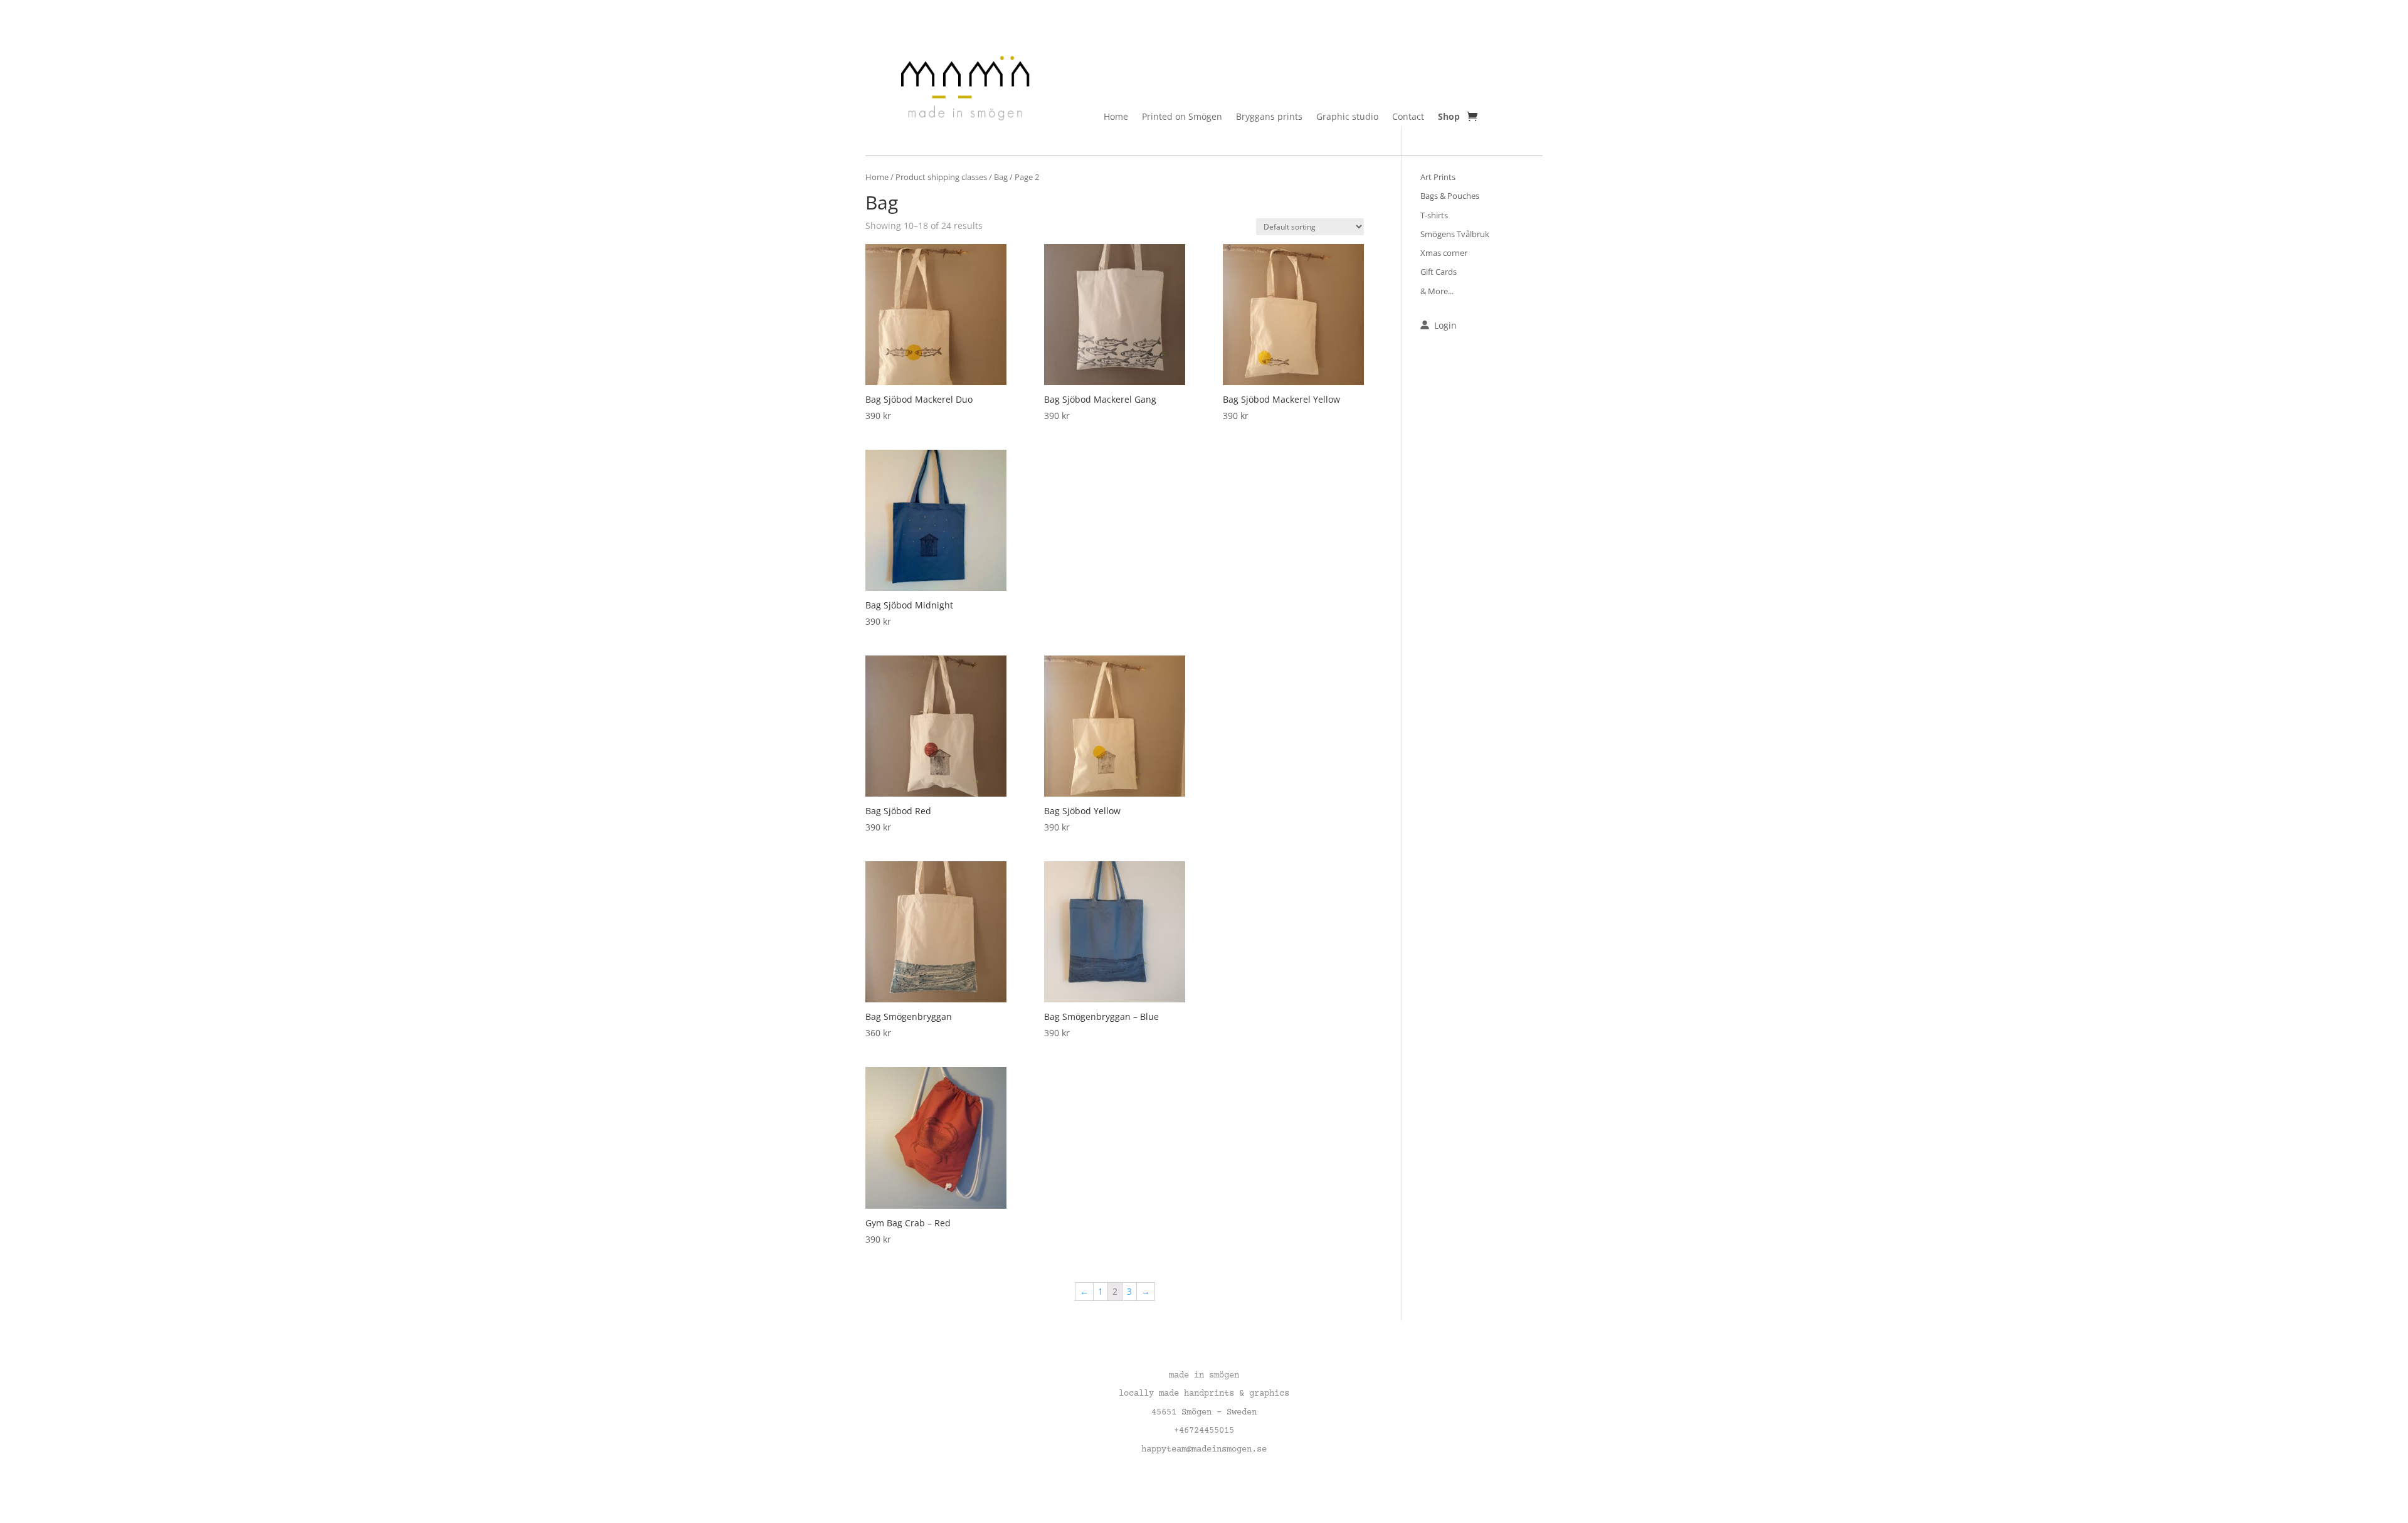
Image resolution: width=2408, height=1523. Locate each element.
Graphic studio (1347, 117)
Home (1116, 117)
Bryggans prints (1269, 117)
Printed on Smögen (1182, 117)
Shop (1449, 117)
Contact (1408, 117)
